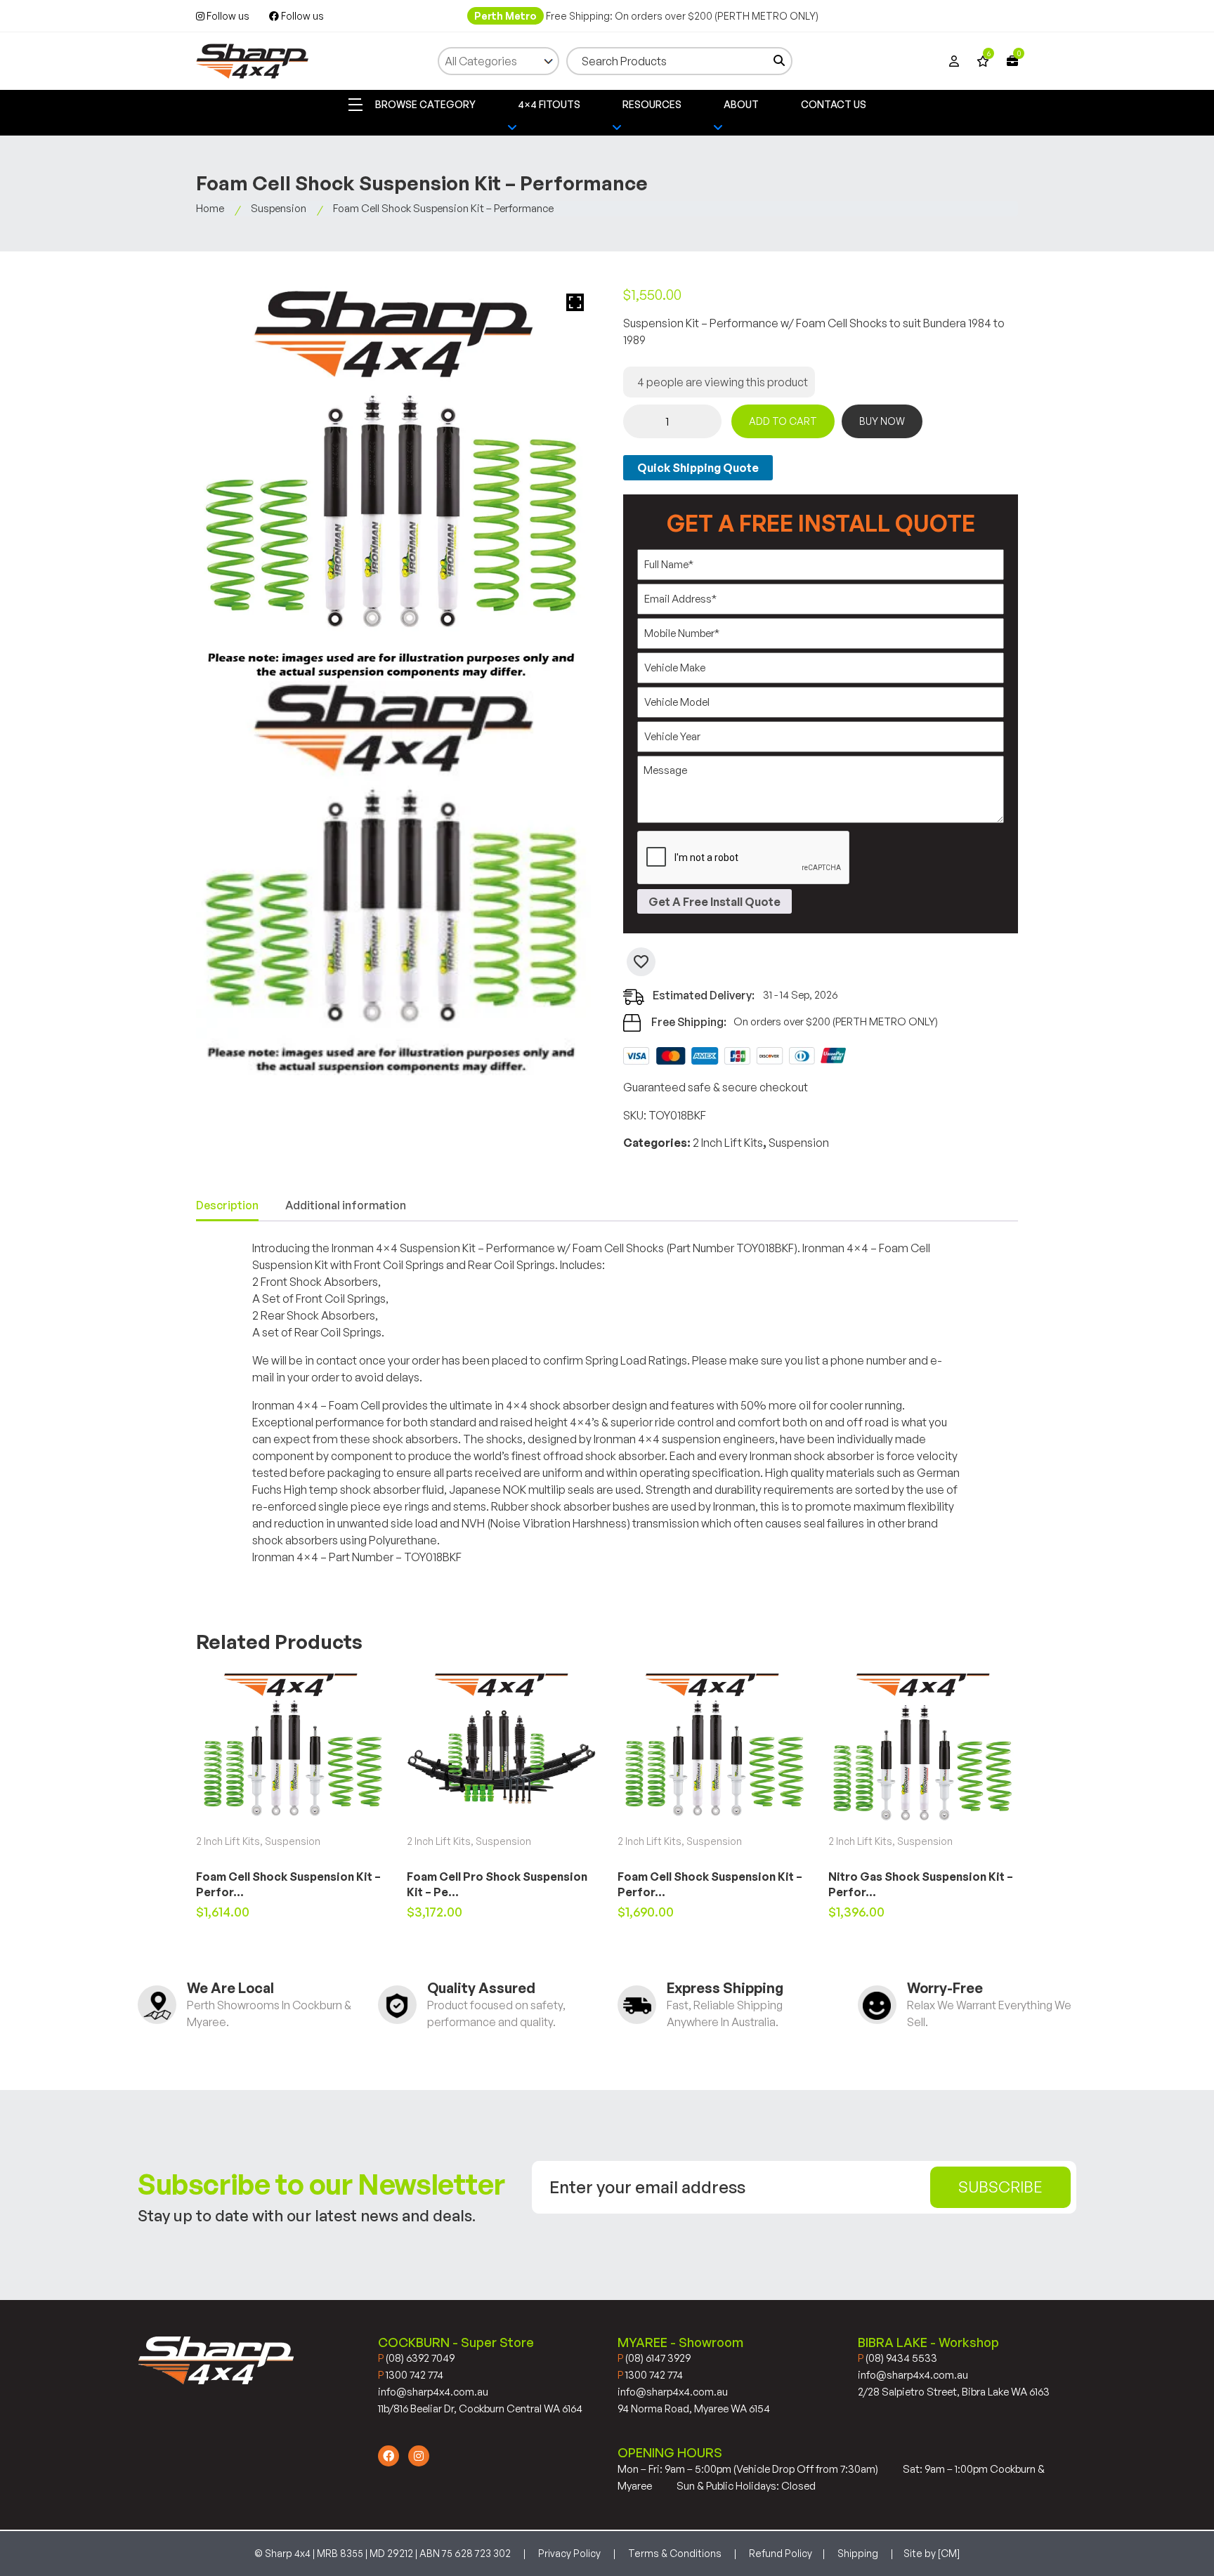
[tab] (227, 1206)
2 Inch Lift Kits (728, 1143)
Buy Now (882, 421)
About (741, 104)
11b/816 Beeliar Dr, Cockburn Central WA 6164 (480, 2409)
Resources (652, 104)
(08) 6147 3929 (654, 2358)
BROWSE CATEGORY (424, 104)
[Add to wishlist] (641, 962)
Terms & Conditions (675, 2553)
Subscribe (1000, 2187)
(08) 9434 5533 (898, 2358)
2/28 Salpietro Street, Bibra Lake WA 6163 (954, 2392)
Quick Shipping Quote (698, 468)
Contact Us (834, 104)
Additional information (346, 1205)
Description (227, 1205)
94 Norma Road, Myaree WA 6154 (694, 2409)
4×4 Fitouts (549, 104)
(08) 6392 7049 (416, 2358)
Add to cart (783, 421)
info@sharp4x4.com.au (433, 2392)
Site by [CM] (932, 2553)
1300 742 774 (411, 2375)
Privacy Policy (569, 2553)
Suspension (279, 208)
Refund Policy (781, 2553)
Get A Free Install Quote (714, 902)
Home (210, 208)
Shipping (858, 2553)
